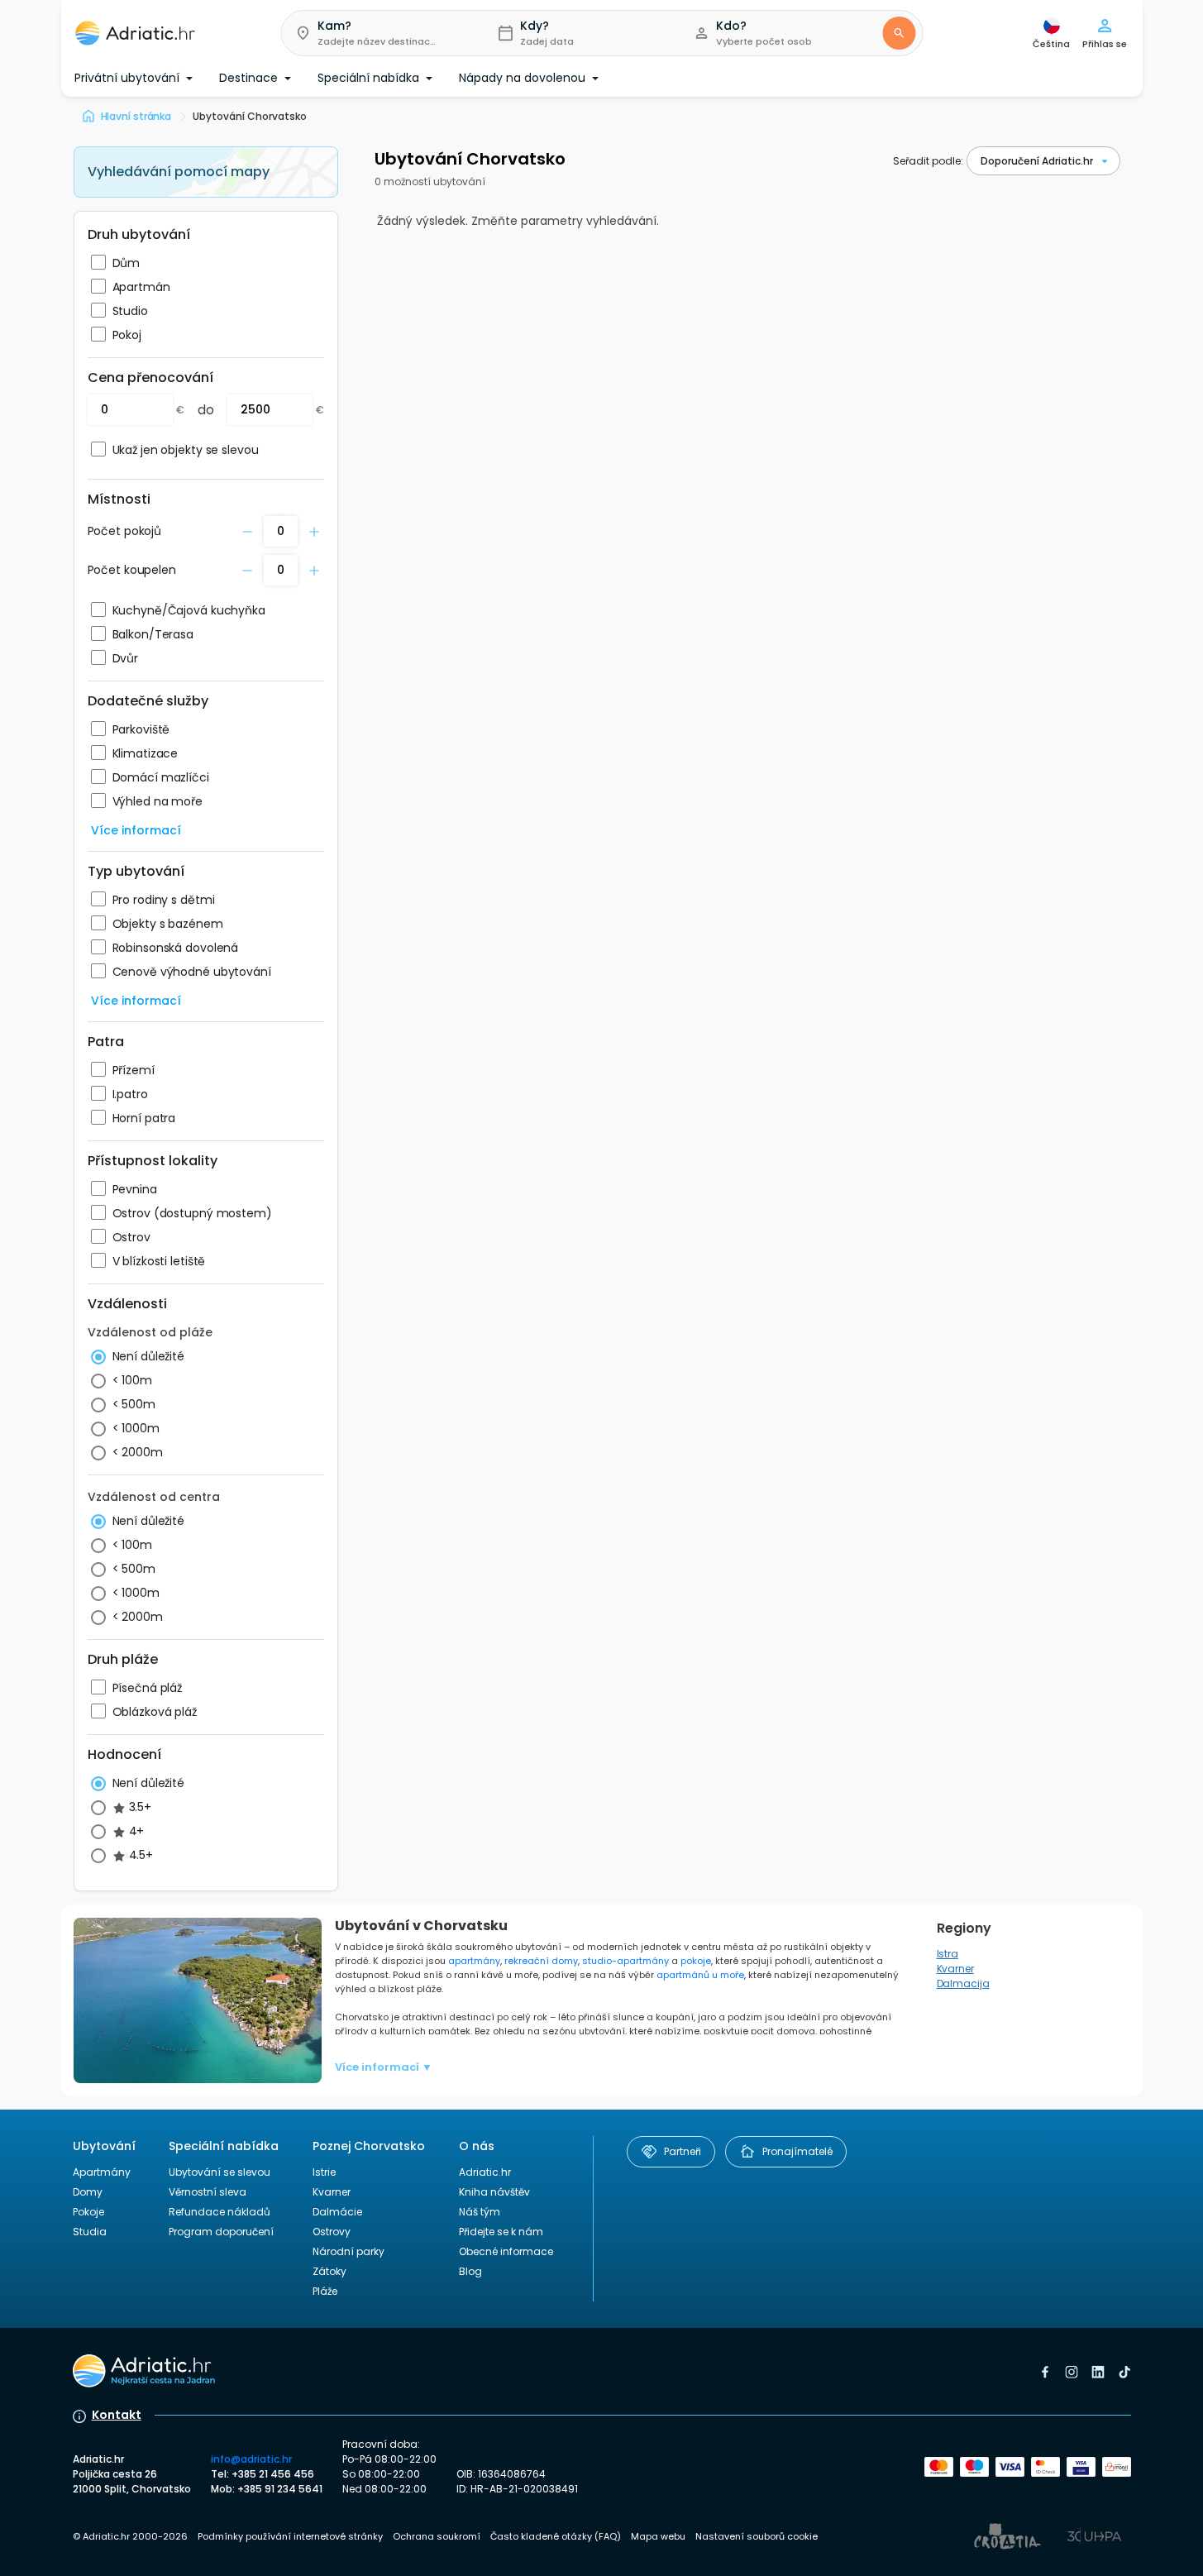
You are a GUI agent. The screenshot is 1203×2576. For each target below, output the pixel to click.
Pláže (325, 2291)
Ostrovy (332, 2232)
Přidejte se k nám (501, 2232)
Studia (90, 2232)
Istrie (324, 2172)
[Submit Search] (899, 33)
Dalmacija (963, 1983)
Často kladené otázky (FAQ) (556, 2536)
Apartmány (102, 2172)
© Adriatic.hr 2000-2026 (130, 2536)
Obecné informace (506, 2251)
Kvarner (955, 1969)
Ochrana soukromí (437, 2536)
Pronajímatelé (797, 2151)
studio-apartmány (625, 1961)
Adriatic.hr (485, 2172)
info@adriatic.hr (251, 2459)
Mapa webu (658, 2536)
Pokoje (88, 2212)
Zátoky (329, 2271)
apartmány (474, 1961)
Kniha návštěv (494, 2192)
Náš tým (480, 2212)
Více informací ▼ (384, 2067)
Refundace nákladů (220, 2212)
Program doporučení (221, 2232)
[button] (376, 33)
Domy (88, 2192)
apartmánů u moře (700, 1975)
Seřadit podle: (928, 161)
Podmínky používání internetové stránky (290, 2536)
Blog (470, 2271)
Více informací (136, 830)
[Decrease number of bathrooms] (247, 532)
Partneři (683, 2151)
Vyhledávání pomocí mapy (179, 172)
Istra (948, 1954)
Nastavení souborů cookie (757, 2536)
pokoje (696, 1961)
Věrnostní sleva (208, 2192)
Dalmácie (337, 2212)
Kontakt (117, 2415)
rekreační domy (541, 1961)
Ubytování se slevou (220, 2172)
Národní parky (348, 2251)
